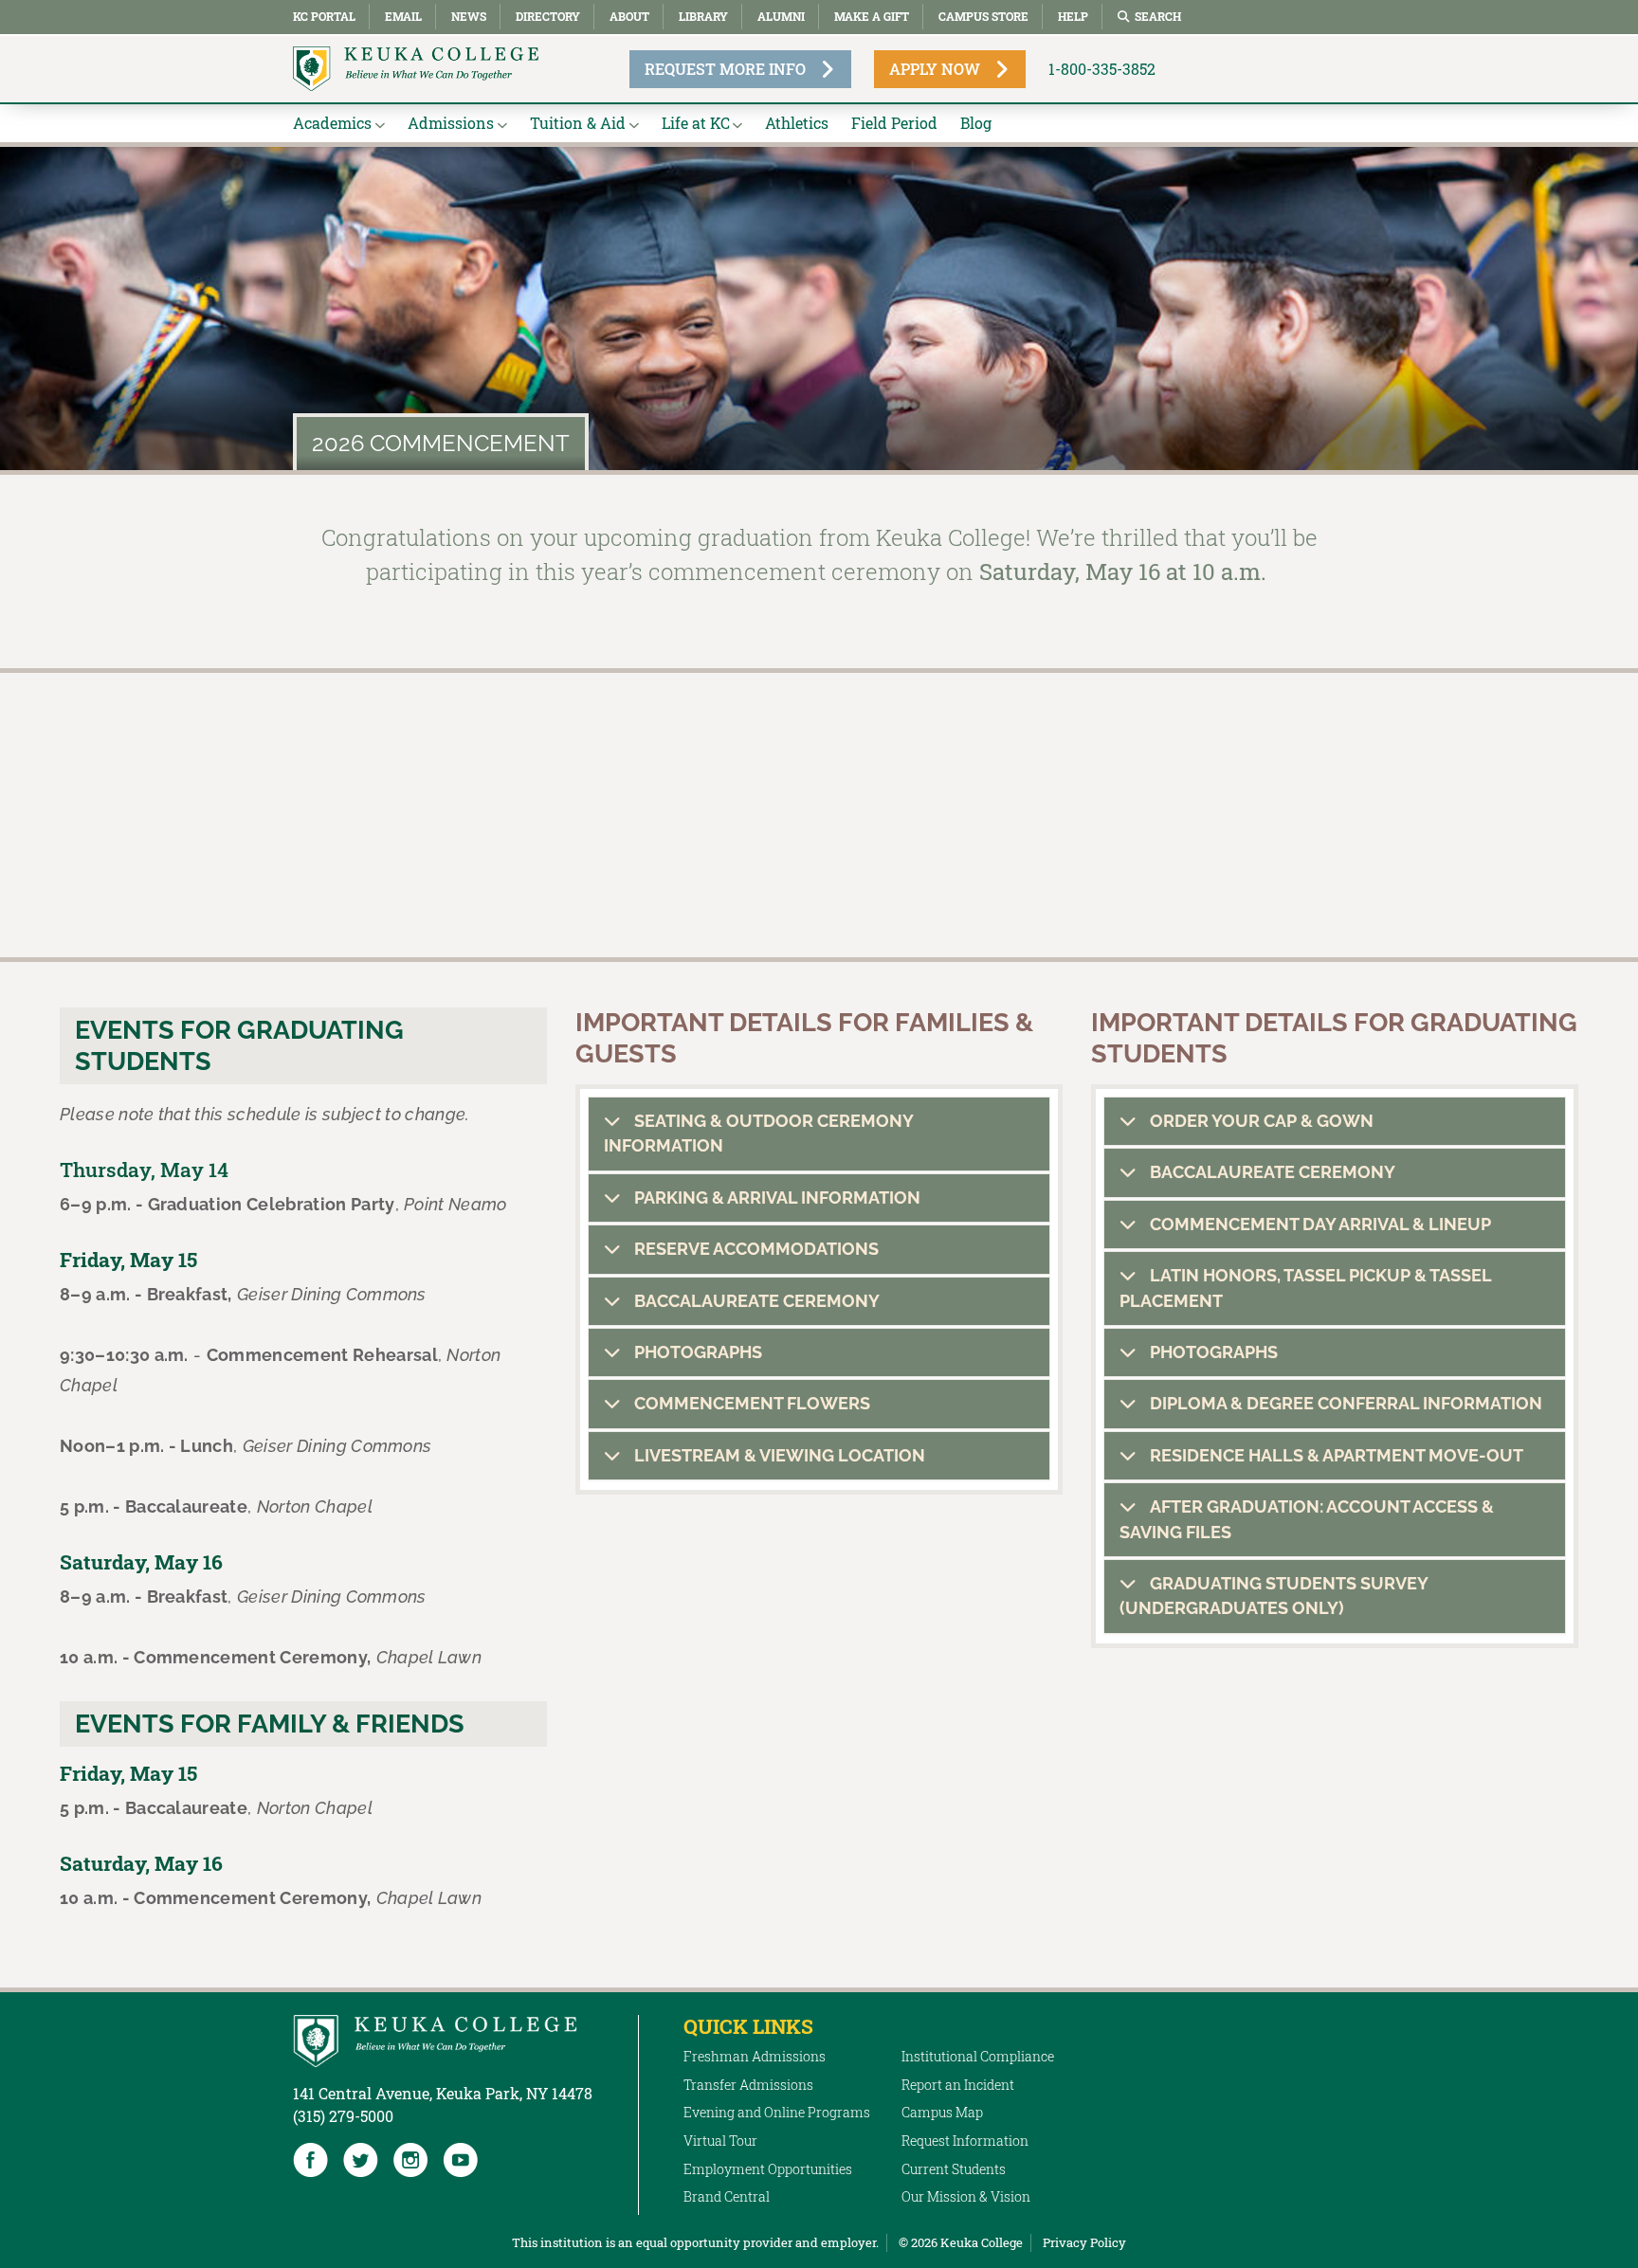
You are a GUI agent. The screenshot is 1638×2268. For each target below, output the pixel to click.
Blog (976, 123)
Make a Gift (872, 16)
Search (1158, 16)
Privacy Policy (1084, 2242)
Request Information (965, 2141)
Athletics (797, 123)
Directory (548, 16)
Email (403, 16)
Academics (332, 123)
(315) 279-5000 (343, 2116)
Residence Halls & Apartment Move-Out (1335, 1455)
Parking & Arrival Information (775, 1198)
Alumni (781, 16)
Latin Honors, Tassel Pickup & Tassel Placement (1306, 1288)
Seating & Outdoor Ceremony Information (759, 1133)
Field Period (894, 123)
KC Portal (324, 16)
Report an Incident (958, 2085)
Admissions (451, 123)
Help (1073, 16)
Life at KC (696, 123)
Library (703, 16)
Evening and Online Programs (777, 2112)
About (629, 16)
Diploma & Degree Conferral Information (1344, 1403)
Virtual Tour (720, 2141)
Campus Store (983, 16)
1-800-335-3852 (1102, 69)
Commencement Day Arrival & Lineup (1319, 1224)
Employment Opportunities (768, 2169)
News (469, 16)
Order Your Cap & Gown (1260, 1121)
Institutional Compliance (978, 2056)
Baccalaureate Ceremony (755, 1301)
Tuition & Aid (578, 123)
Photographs (696, 1352)
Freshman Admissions (755, 2056)
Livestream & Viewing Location (778, 1455)
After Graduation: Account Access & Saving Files (1307, 1519)
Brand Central (727, 2196)
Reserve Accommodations (755, 1249)
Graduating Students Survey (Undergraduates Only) (1274, 1596)
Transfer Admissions (748, 2085)
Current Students (954, 2169)
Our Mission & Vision (966, 2196)
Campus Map (942, 2112)
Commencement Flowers (750, 1403)
